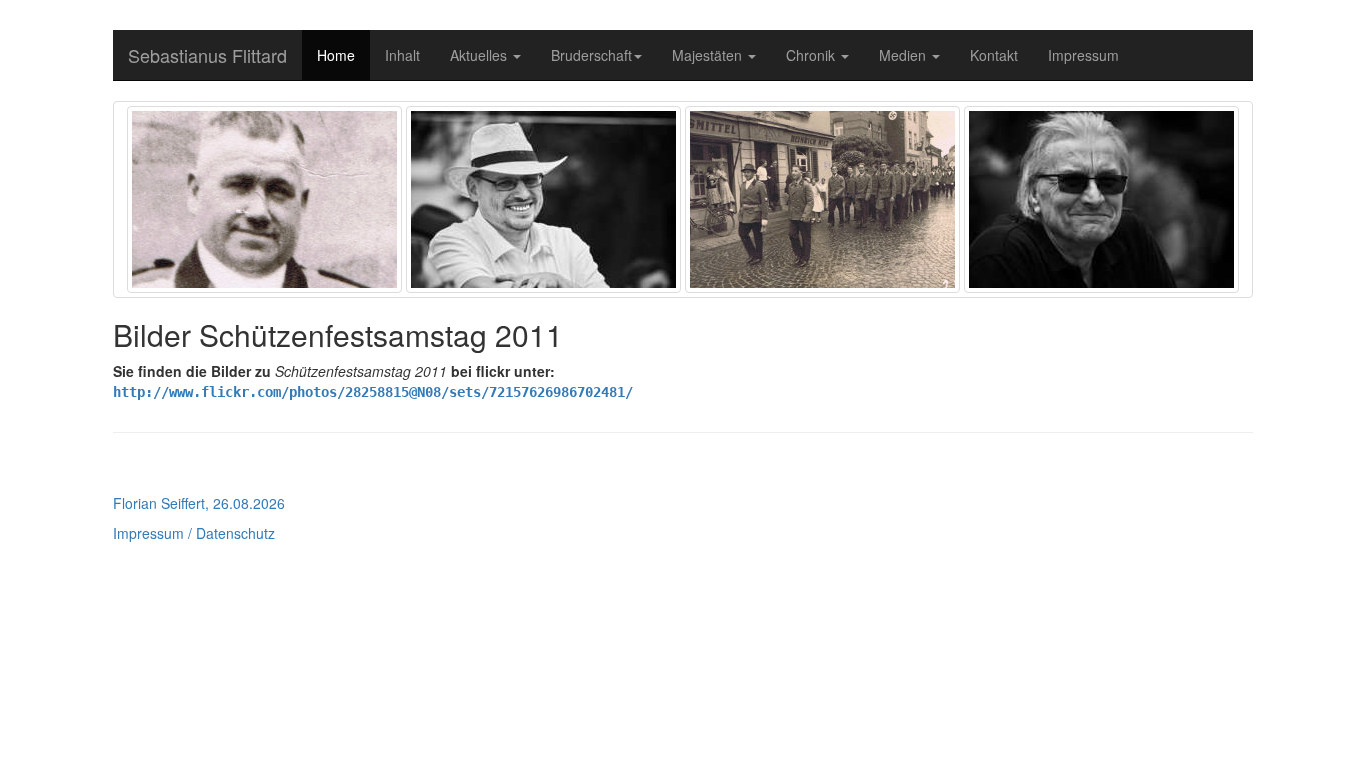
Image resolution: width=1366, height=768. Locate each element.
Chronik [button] (812, 55)
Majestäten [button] (709, 55)
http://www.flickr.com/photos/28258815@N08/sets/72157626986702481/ (373, 392)
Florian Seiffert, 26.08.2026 (199, 503)
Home (336, 55)
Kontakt (994, 55)
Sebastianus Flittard (207, 55)
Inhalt (402, 55)
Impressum (1083, 55)
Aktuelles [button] (480, 55)
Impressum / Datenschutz (194, 533)
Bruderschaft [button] (591, 55)
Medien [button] (904, 55)
